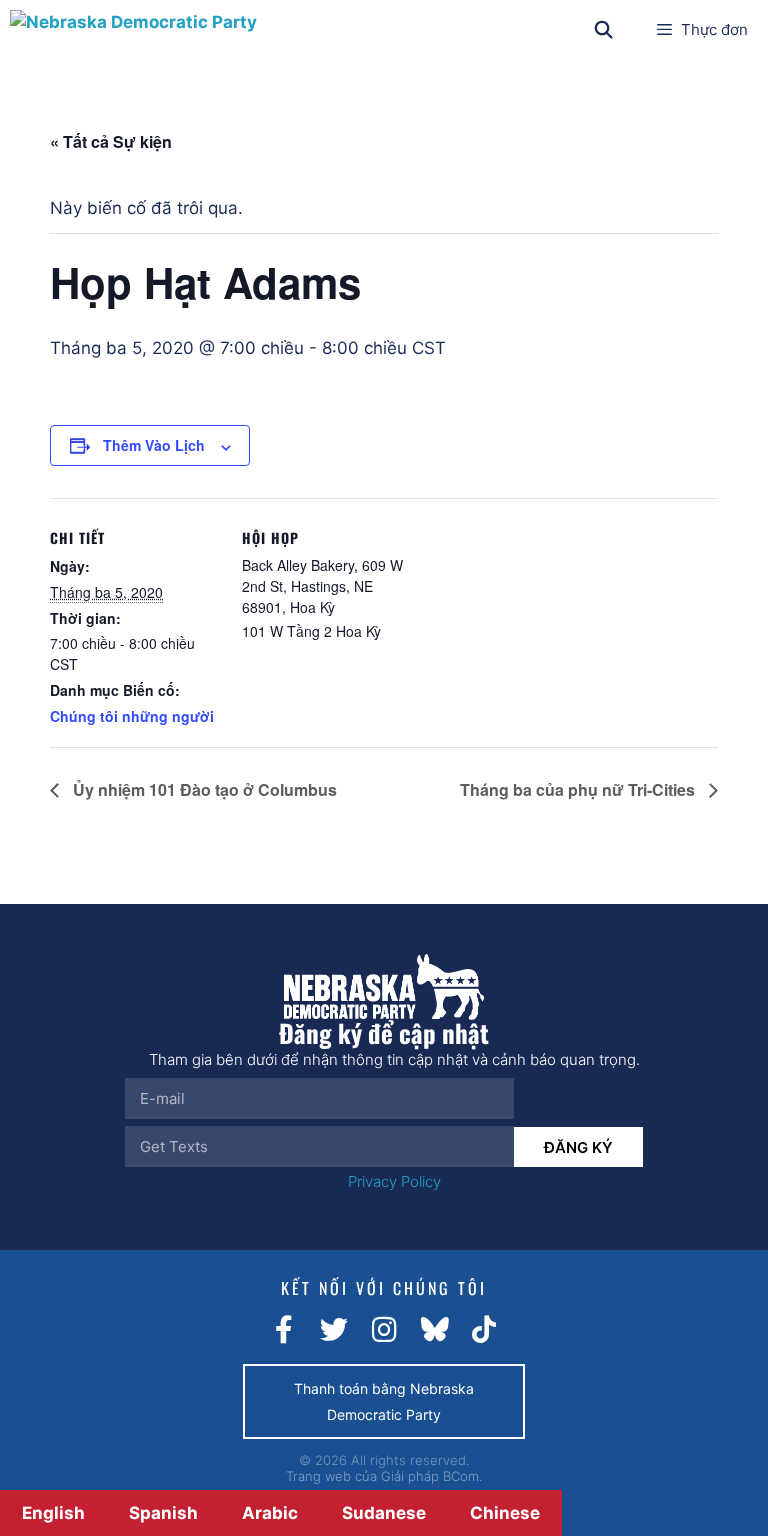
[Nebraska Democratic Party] (133, 30)
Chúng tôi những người (132, 716)
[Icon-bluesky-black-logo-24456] (434, 1330)
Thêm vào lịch (154, 445)
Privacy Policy (394, 1181)
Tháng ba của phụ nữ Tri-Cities (579, 789)
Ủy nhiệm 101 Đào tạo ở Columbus (203, 789)
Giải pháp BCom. (431, 1476)
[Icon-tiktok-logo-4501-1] (484, 1330)
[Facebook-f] (284, 1330)
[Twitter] (334, 1330)
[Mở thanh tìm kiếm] (604, 30)
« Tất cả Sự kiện (111, 141)
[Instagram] (384, 1330)
